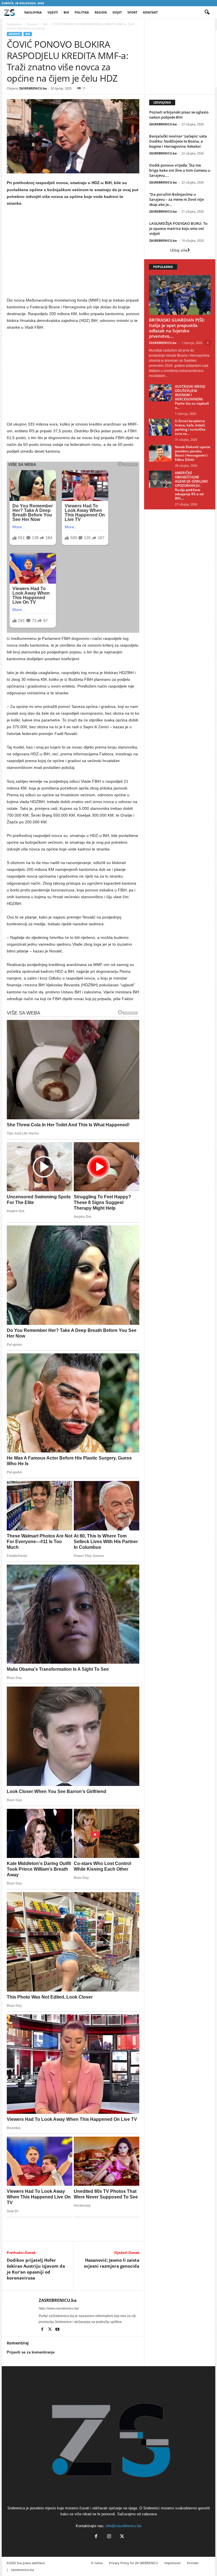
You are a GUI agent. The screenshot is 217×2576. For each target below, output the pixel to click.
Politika (82, 12)
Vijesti (53, 12)
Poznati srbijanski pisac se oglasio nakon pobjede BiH (179, 115)
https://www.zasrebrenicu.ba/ (59, 2308)
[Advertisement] (73, 253)
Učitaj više (179, 250)
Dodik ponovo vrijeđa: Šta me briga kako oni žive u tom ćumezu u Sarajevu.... (180, 170)
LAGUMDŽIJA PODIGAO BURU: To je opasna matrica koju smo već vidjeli (178, 228)
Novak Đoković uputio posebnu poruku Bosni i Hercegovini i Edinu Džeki (193, 453)
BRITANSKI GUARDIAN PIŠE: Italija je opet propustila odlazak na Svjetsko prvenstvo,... (177, 328)
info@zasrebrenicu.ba (123, 2526)
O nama (97, 2563)
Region (101, 12)
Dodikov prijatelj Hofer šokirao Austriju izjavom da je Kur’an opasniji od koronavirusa (36, 2269)
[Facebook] (43, 2330)
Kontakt (150, 12)
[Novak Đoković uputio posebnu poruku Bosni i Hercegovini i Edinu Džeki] (160, 453)
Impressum (172, 2563)
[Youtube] (57, 2330)
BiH (66, 12)
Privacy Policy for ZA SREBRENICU (134, 2563)
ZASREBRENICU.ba (33, 88)
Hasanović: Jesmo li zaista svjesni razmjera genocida (112, 2263)
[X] (50, 2330)
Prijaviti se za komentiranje (31, 2352)
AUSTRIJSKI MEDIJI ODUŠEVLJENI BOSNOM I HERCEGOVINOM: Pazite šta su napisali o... (192, 397)
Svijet (117, 12)
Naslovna (33, 12)
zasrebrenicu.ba (22, 2570)
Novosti (32, 24)
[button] (207, 12)
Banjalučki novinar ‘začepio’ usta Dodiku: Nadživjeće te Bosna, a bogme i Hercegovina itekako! (178, 141)
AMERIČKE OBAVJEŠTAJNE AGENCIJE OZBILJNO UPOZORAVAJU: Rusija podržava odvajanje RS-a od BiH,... (191, 486)
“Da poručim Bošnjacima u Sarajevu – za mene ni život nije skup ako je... (176, 199)
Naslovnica (14, 24)
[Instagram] (109, 2537)
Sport (132, 12)
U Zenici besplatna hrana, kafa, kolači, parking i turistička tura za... (190, 427)
